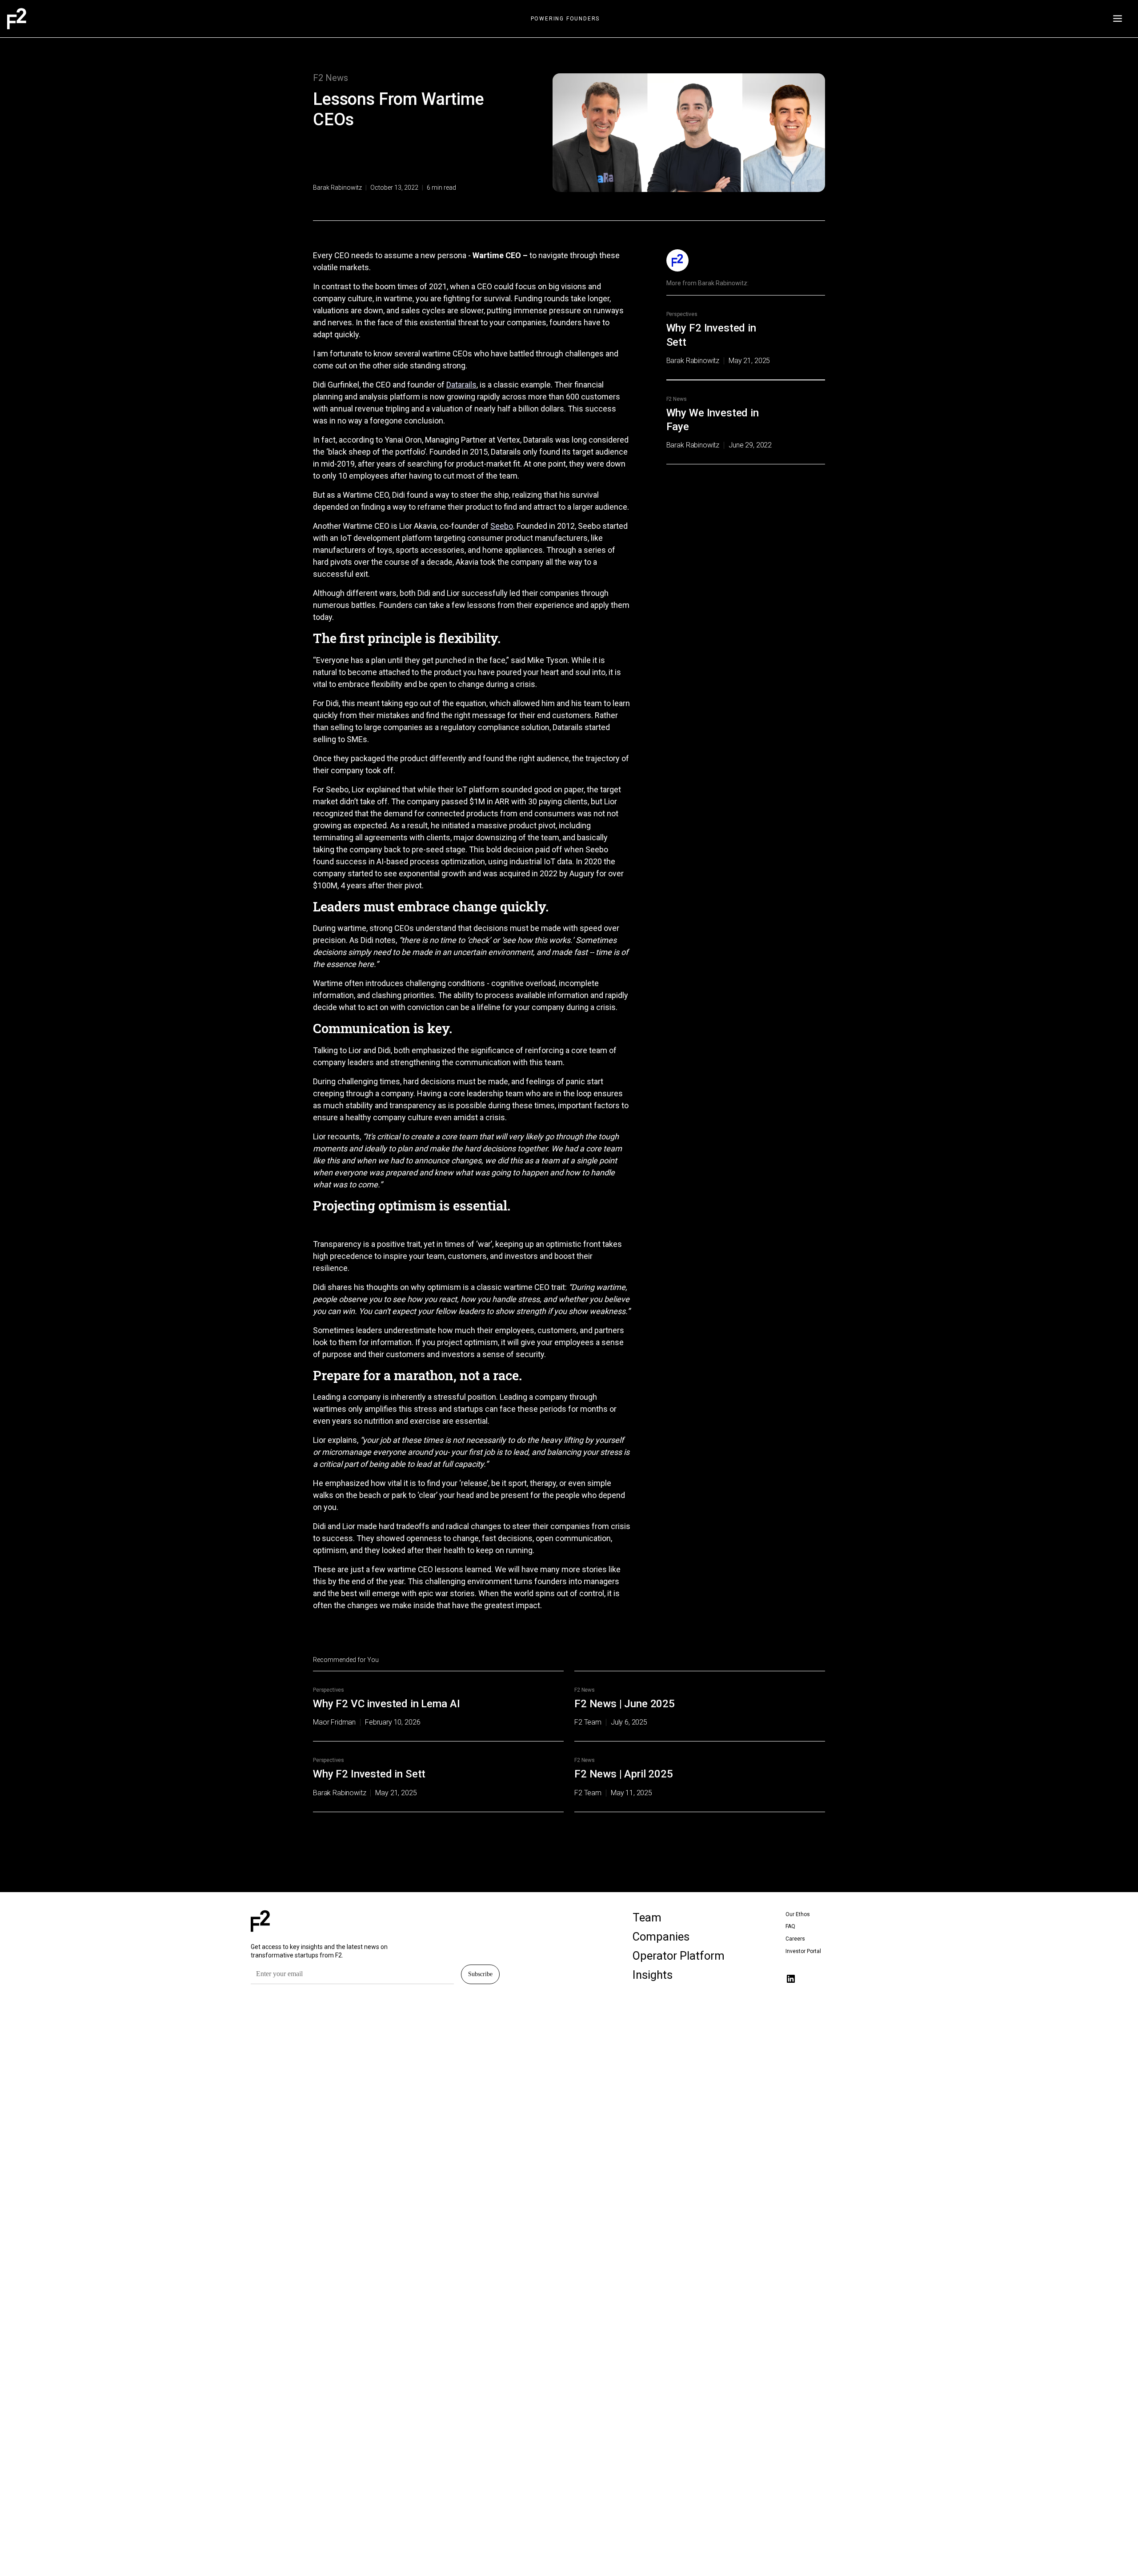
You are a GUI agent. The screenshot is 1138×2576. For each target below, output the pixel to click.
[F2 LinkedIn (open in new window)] (791, 1979)
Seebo (502, 526)
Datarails (461, 385)
